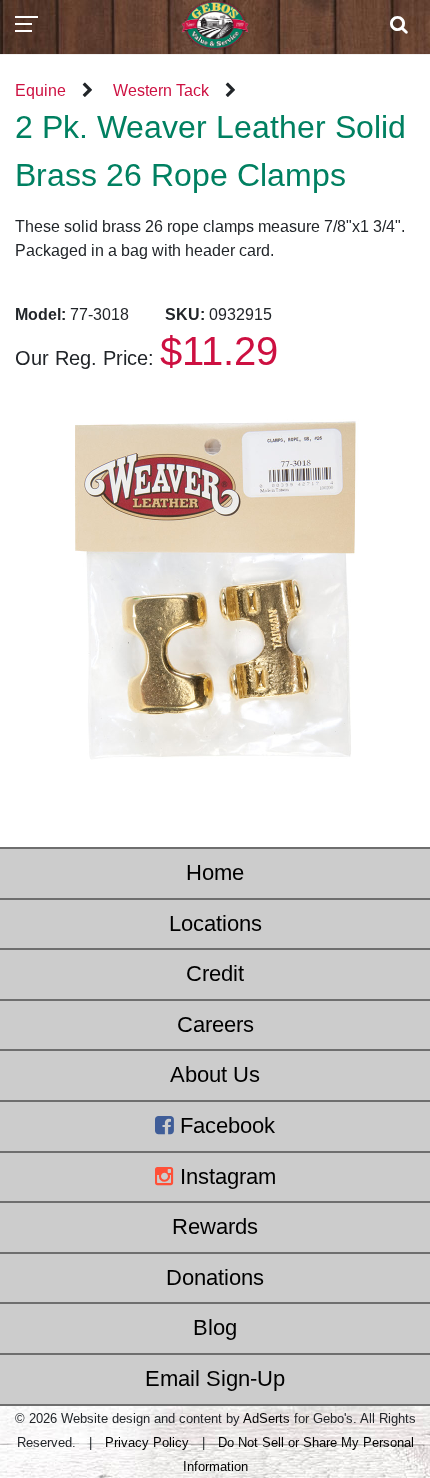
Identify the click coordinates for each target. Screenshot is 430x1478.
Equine (40, 90)
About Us (215, 1074)
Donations (215, 1277)
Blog (215, 1327)
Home (215, 872)
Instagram (225, 1176)
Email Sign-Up (215, 1378)
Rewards (215, 1226)
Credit (215, 973)
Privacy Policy (147, 1442)
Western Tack (161, 90)
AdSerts (266, 1418)
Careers (215, 1024)
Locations (215, 923)
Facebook (224, 1125)
